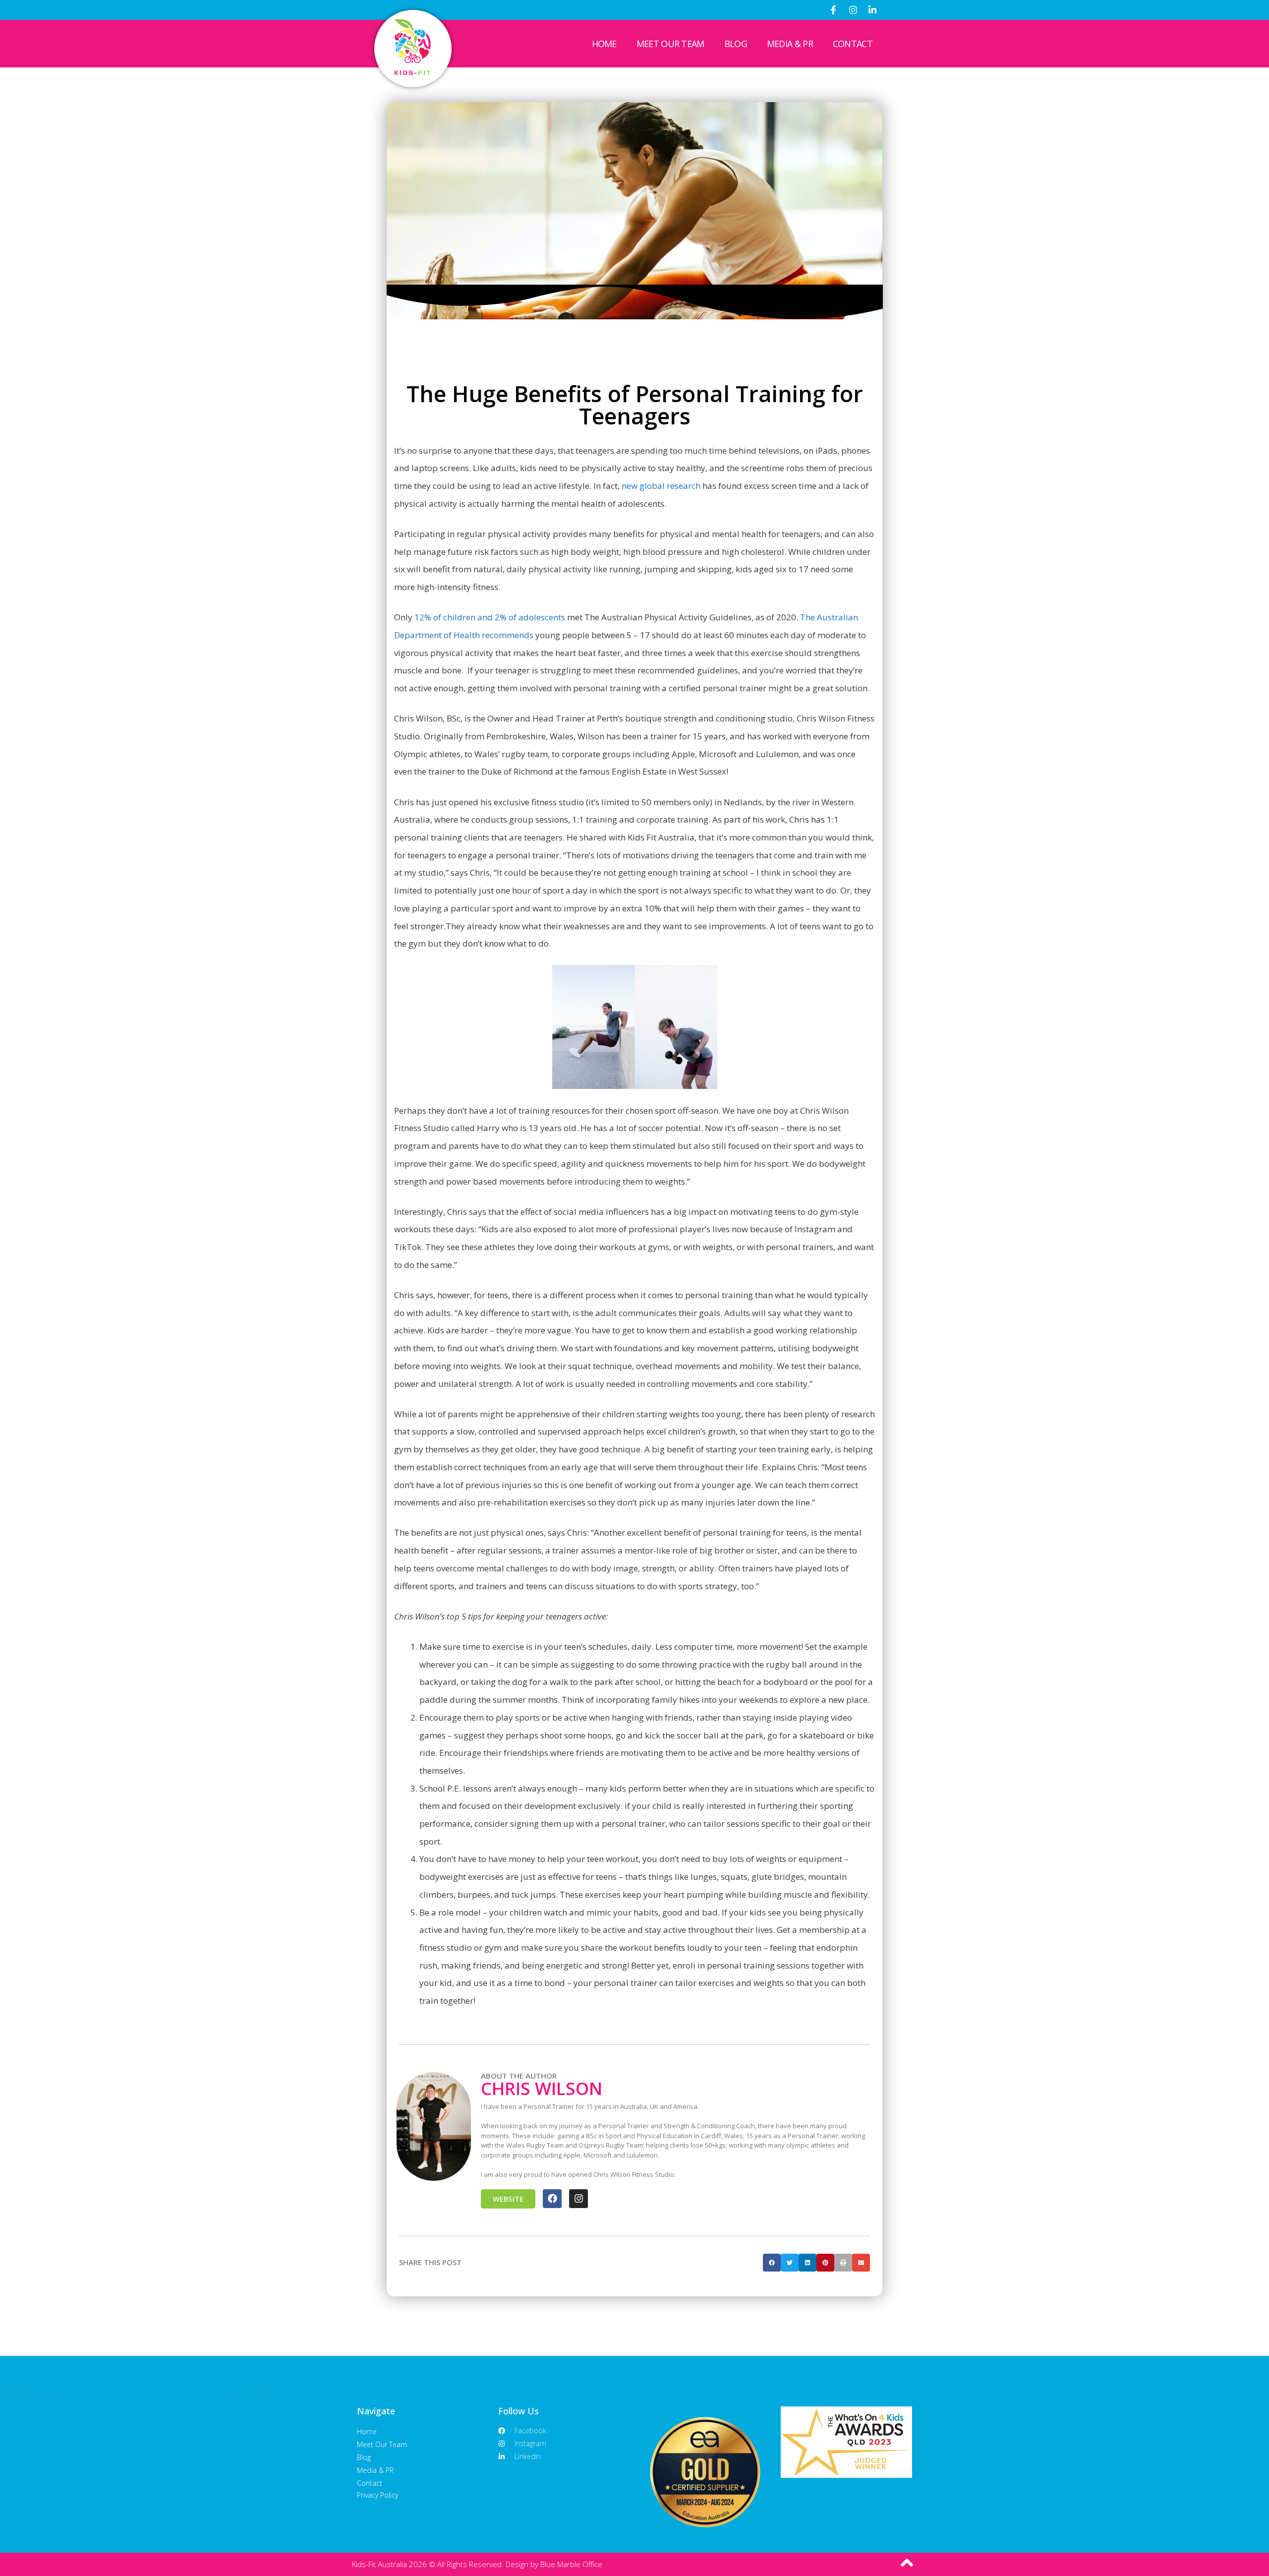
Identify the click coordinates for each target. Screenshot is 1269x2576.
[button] (772, 2263)
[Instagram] (853, 10)
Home (604, 44)
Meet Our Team (670, 44)
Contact (853, 44)
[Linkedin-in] (872, 10)
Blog (736, 44)
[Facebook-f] (833, 10)
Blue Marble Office (571, 2564)
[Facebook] (552, 2199)
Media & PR (790, 44)
